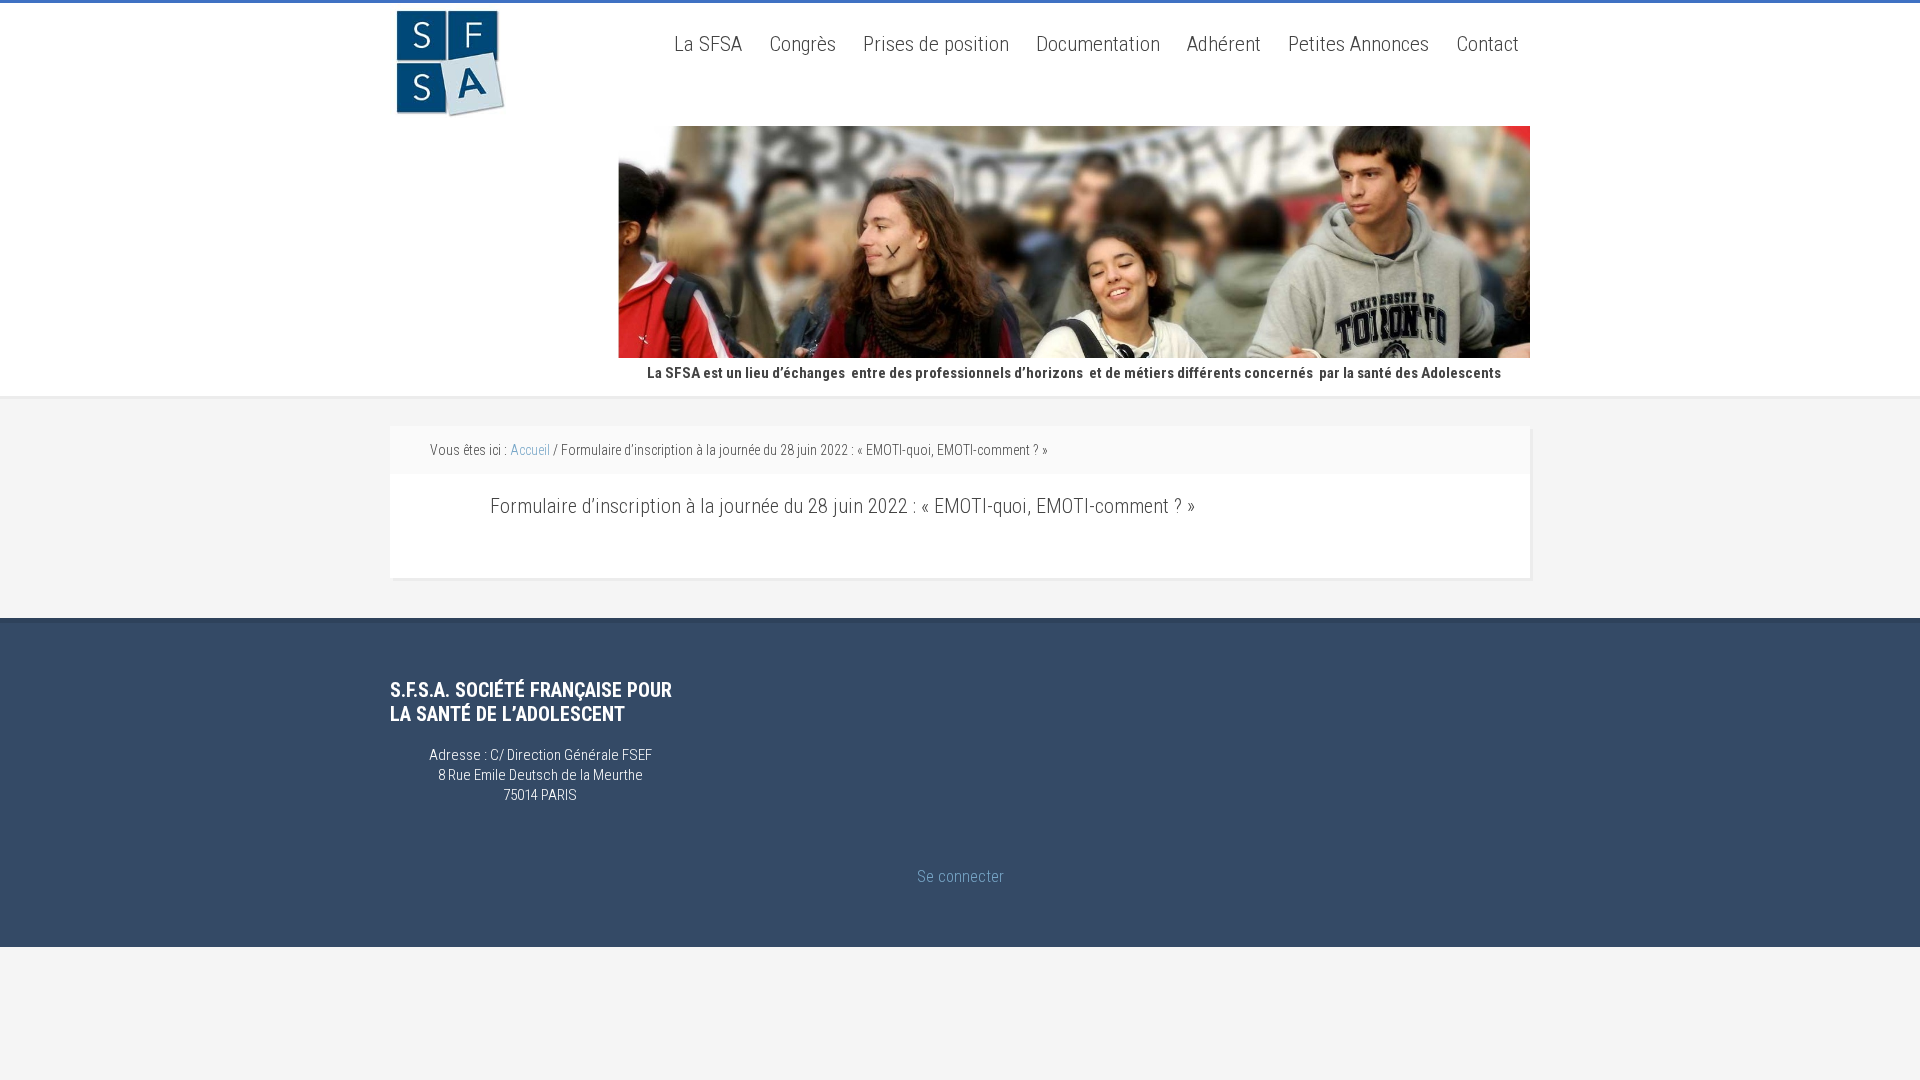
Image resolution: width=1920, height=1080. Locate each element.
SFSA (448, 61)
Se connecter (960, 876)
